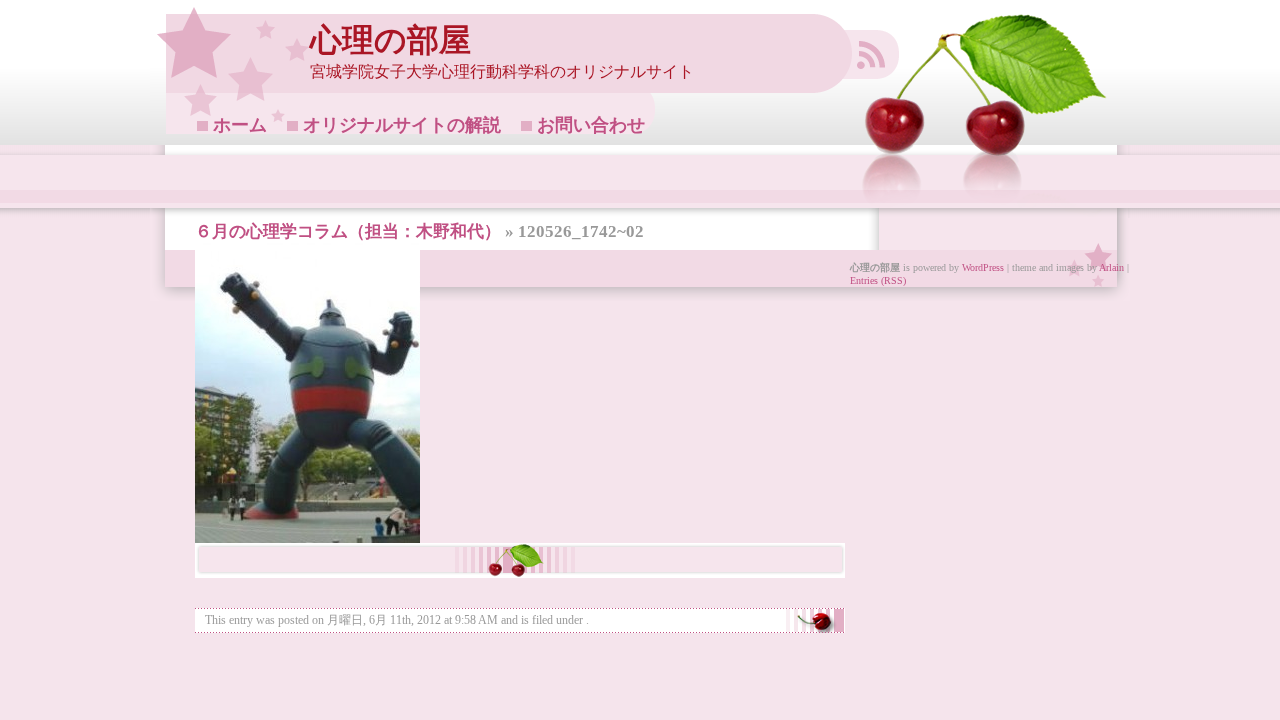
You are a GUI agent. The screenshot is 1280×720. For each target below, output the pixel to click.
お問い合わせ (591, 125)
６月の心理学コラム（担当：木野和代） (348, 231)
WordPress (983, 267)
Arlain (1111, 267)
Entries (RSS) (878, 280)
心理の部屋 (390, 40)
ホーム (240, 125)
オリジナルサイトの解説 (402, 125)
